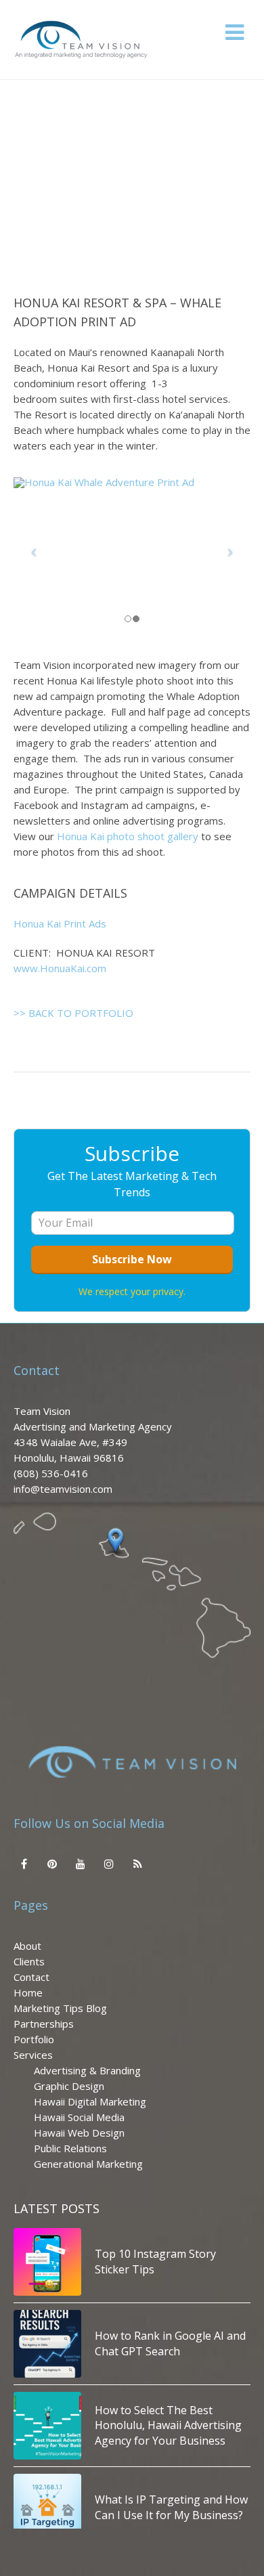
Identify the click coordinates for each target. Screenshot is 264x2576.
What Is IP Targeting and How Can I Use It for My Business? (171, 2507)
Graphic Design (69, 2086)
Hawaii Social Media (79, 2117)
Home (28, 1992)
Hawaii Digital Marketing (90, 2101)
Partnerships (44, 2024)
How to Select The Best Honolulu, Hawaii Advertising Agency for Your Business (168, 2425)
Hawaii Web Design (79, 2133)
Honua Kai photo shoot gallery (129, 836)
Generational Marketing (88, 2164)
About (27, 1946)
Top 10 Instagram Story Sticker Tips (155, 2261)
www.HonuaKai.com (60, 968)
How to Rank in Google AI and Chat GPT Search (170, 2343)
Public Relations (70, 2148)
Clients (29, 1961)
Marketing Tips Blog (60, 2008)
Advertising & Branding (87, 2070)
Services (33, 2055)
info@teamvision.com (63, 1489)
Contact (31, 1977)
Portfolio (34, 2039)
